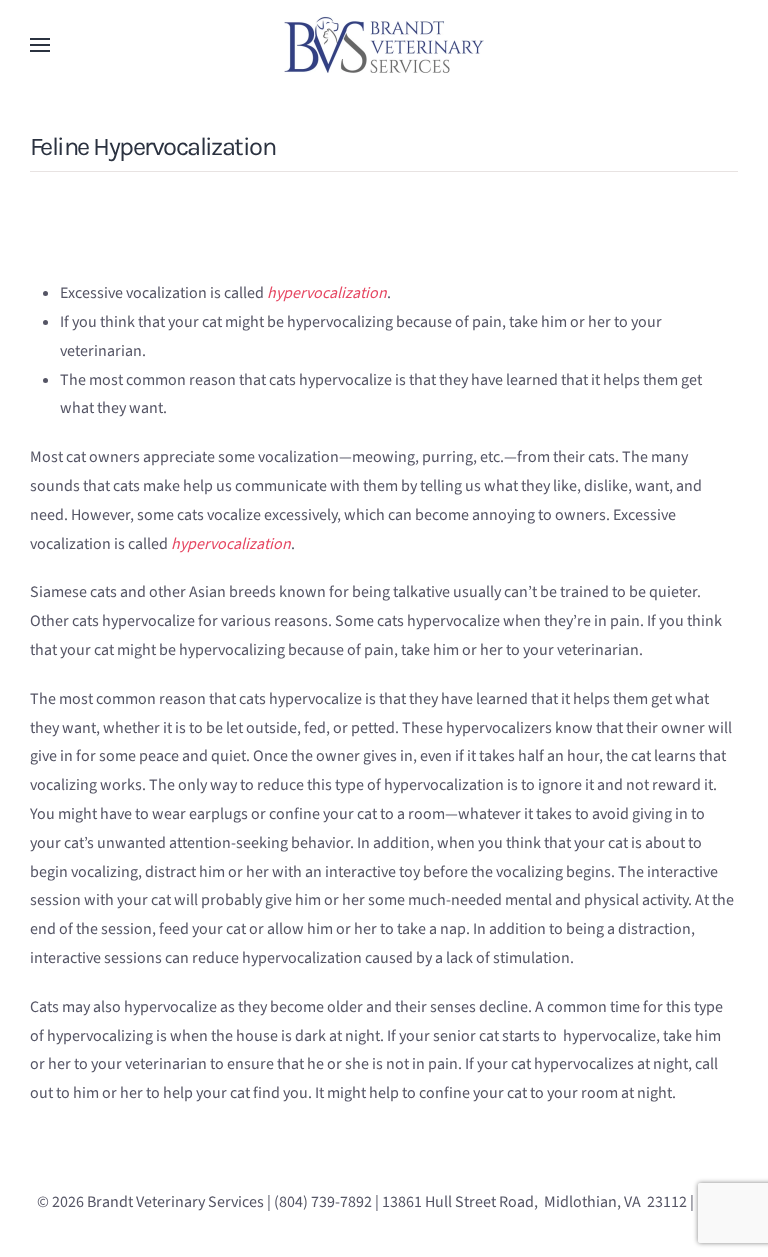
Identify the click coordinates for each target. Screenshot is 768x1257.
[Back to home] (384, 45)
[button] (40, 45)
